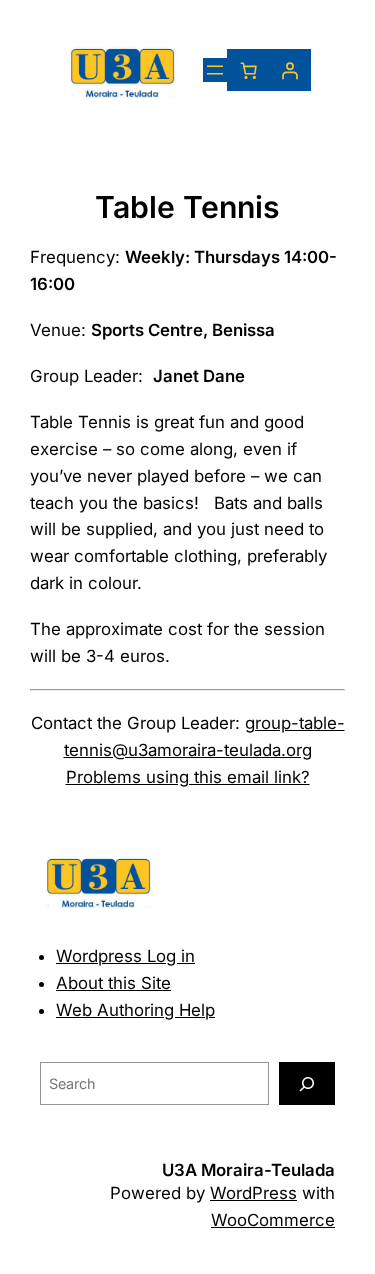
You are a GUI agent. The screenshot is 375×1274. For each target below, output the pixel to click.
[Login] (290, 70)
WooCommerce (273, 1220)
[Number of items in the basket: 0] (248, 70)
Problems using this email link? (188, 777)
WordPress (253, 1193)
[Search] (307, 1083)
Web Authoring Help (135, 1010)
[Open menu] (215, 70)
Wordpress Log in (125, 956)
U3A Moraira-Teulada (248, 1170)
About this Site (113, 983)
